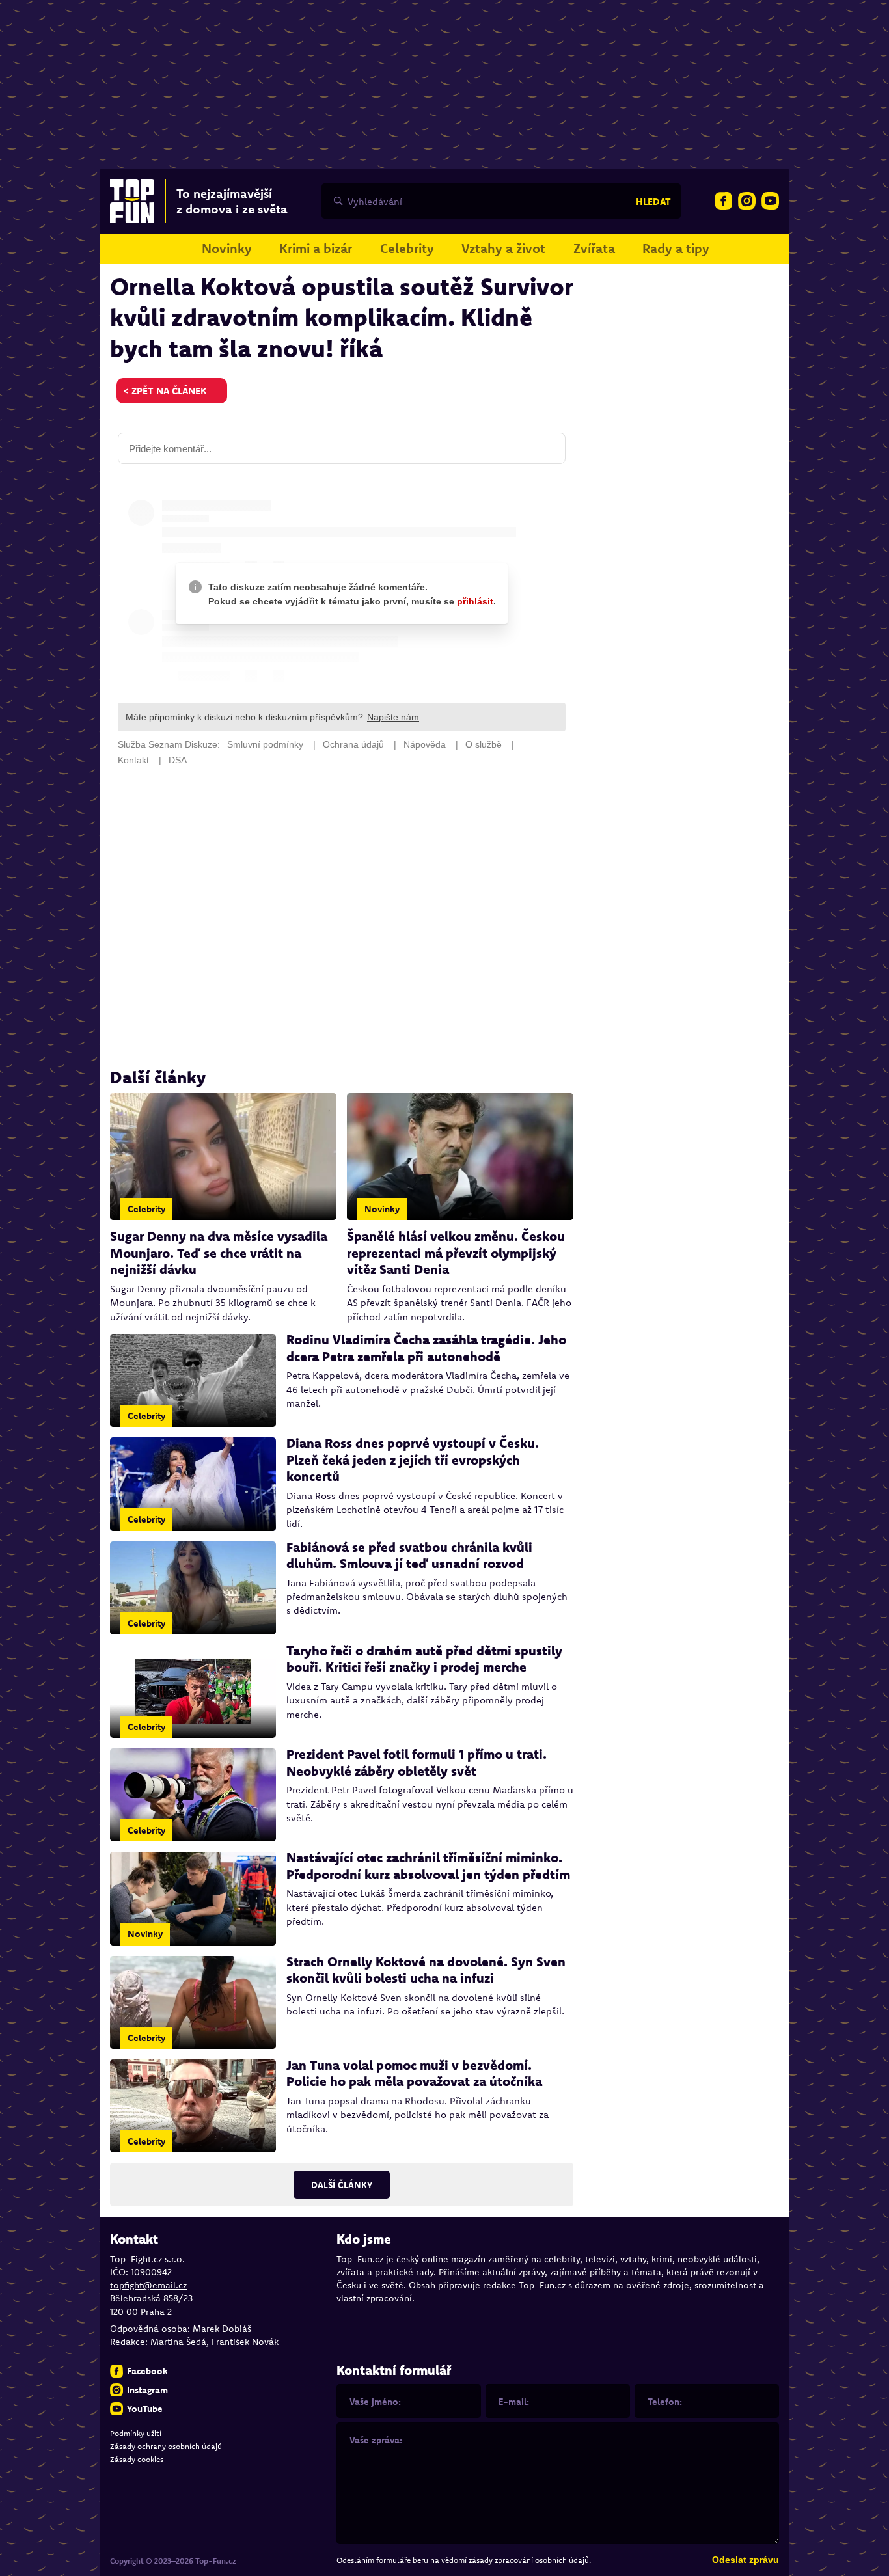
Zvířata (594, 248)
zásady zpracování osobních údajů (529, 2560)
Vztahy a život (503, 248)
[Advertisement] (342, 917)
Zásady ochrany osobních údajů (166, 2446)
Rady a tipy (676, 248)
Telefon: (665, 2402)
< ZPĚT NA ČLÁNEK (165, 391)
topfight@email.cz (148, 2285)
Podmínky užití (136, 2433)
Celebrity (407, 248)
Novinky (227, 248)
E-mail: (514, 2402)
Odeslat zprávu (745, 2560)
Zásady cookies (137, 2459)
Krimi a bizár (316, 248)
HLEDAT (653, 201)
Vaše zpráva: (376, 2440)
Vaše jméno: (375, 2402)
